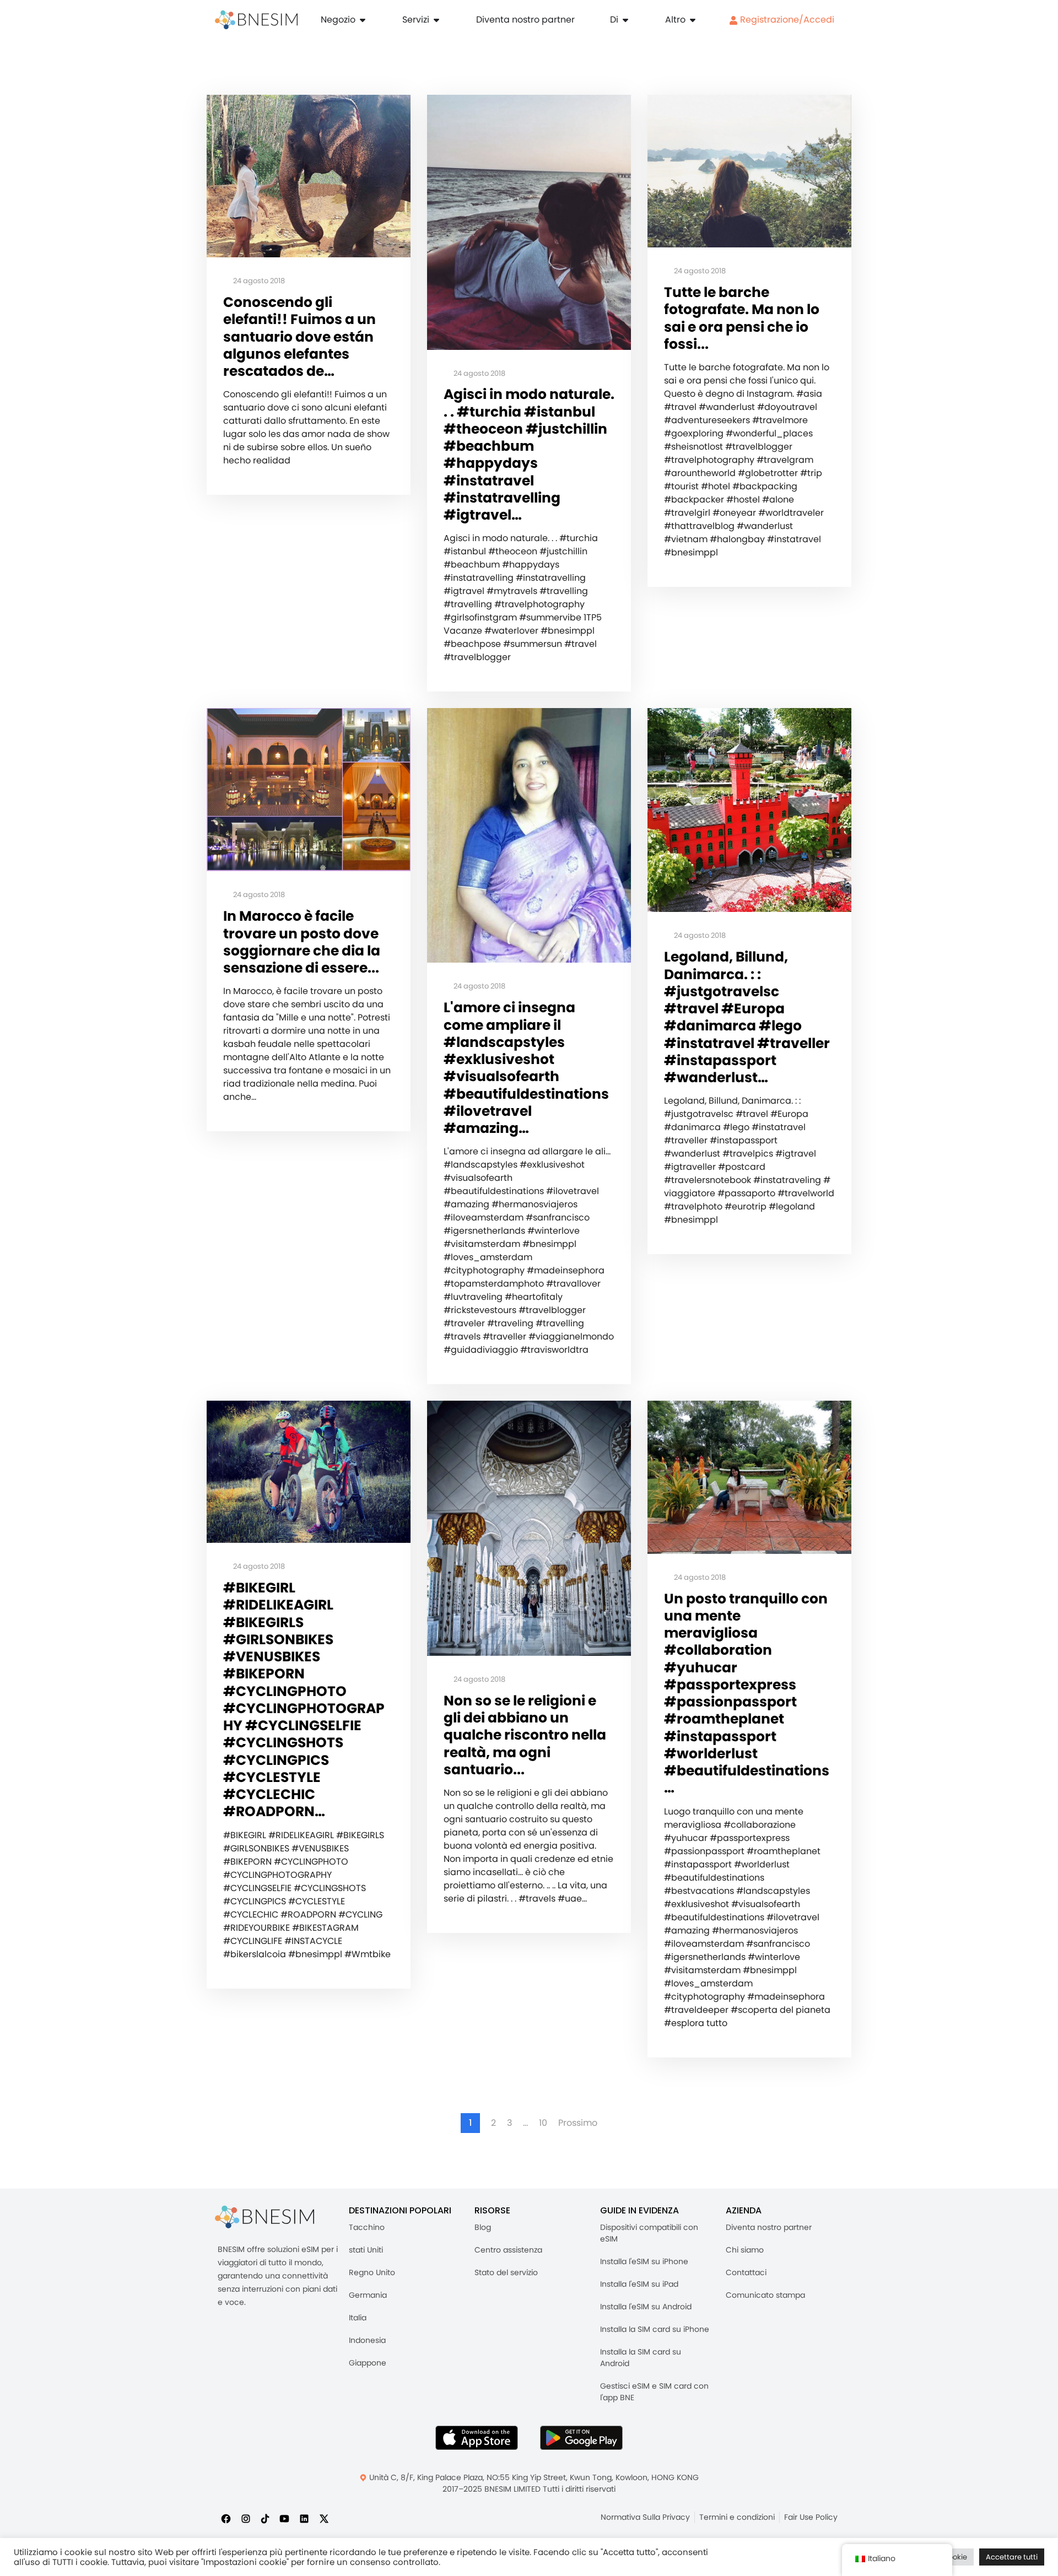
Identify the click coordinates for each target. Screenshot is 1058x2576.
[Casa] (256, 20)
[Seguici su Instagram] (246, 2518)
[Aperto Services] (436, 20)
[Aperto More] (693, 20)
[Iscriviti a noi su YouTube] (284, 2518)
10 (543, 2123)
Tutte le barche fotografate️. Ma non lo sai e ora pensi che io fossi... (742, 318)
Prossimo (578, 2123)
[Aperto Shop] (363, 20)
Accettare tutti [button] (1012, 2557)
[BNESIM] (264, 2217)
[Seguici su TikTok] (265, 2518)
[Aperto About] (625, 20)
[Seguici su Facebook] (226, 2518)
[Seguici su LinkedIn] (304, 2518)
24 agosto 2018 (258, 281)
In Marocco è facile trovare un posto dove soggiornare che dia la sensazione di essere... (302, 942)
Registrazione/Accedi (786, 20)
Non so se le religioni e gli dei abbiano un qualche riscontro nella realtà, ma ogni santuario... (525, 1735)
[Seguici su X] (324, 2518)
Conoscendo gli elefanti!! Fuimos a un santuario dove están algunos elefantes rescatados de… (299, 337)
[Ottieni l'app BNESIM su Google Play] (581, 2438)
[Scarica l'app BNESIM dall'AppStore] (477, 2438)
